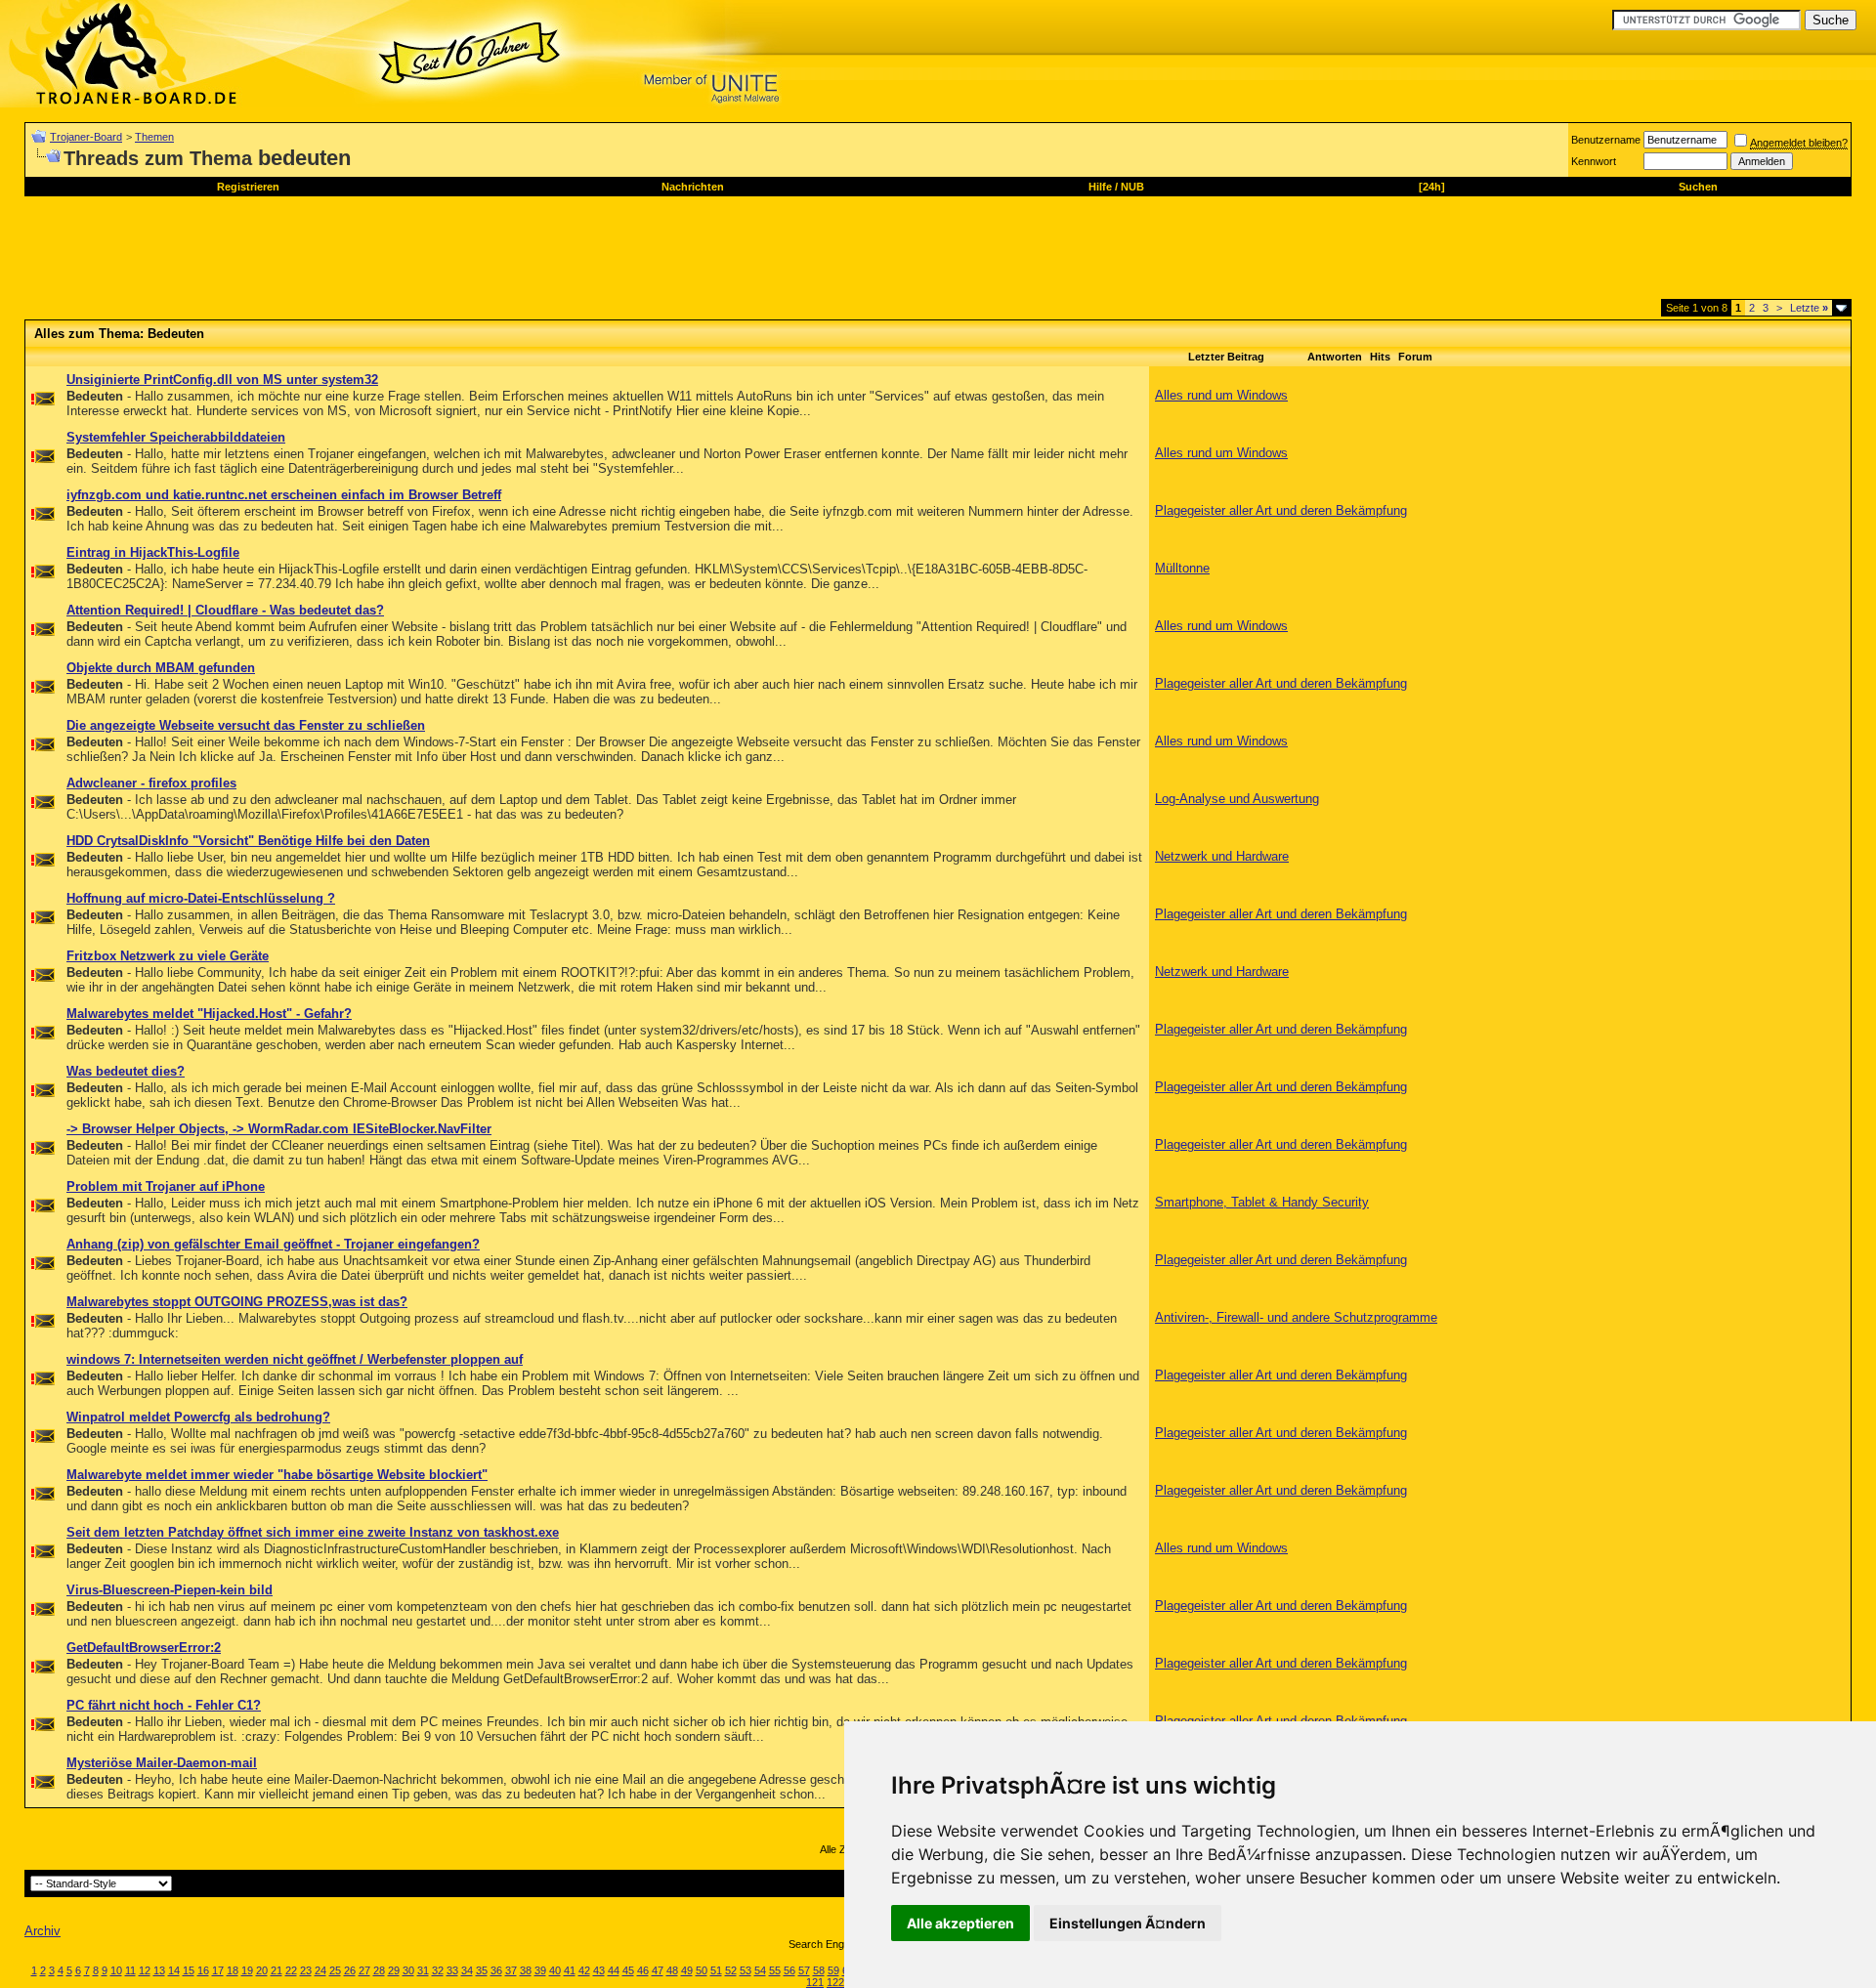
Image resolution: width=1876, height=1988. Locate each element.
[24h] (1432, 187)
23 (306, 1970)
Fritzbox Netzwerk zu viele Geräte (168, 956)
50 (702, 1970)
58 (819, 1970)
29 (394, 1970)
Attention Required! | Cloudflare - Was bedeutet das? (225, 610)
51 (716, 1970)
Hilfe (1100, 187)
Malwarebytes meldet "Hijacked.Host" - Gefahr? (209, 1014)
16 (203, 1970)
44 (614, 1970)
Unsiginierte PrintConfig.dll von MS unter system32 (222, 380)
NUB (1132, 187)
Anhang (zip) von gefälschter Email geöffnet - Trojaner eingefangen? (273, 1244)
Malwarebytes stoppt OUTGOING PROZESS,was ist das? (237, 1302)
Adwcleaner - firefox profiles (151, 783)
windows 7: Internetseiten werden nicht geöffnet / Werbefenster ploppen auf (295, 1359)
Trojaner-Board (86, 137)
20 (262, 1970)
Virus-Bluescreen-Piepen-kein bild (170, 1590)
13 (159, 1970)
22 (291, 1970)
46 (643, 1970)
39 (540, 1970)
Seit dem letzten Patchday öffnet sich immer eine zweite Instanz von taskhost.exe (313, 1532)
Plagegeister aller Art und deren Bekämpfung (1281, 510)
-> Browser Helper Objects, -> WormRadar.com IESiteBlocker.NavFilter (279, 1129)
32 (438, 1970)
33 (452, 1970)
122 (835, 1982)
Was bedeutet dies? (126, 1071)
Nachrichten (693, 187)
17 (218, 1970)
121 (815, 1982)
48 (672, 1970)
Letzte (1809, 308)
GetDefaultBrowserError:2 (144, 1648)
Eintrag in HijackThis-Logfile (153, 552)
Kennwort (1594, 161)
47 (658, 1970)
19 (247, 1970)
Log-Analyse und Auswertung (1237, 799)
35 (482, 1970)
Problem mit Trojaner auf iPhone (166, 1186)
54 (760, 1970)
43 (599, 1970)
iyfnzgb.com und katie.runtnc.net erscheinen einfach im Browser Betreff (284, 495)
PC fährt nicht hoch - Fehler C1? (164, 1705)
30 (408, 1970)
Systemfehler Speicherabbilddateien (176, 437)
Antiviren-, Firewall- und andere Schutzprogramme (1296, 1317)
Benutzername (1606, 140)
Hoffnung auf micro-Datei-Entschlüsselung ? (201, 898)
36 (496, 1970)
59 (833, 1970)
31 (423, 1970)
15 (189, 1970)
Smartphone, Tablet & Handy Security (1262, 1202)
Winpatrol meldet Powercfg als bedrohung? (198, 1417)
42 (584, 1970)
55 (775, 1970)
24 (320, 1970)
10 (116, 1970)
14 (174, 1970)
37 (511, 1970)
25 (335, 1970)
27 (364, 1970)
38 (526, 1970)
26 (350, 1970)
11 (130, 1970)
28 (379, 1970)
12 (145, 1970)
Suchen (1698, 187)
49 (687, 1970)
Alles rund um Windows (1221, 395)
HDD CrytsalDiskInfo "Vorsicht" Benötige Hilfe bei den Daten (248, 841)
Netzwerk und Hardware (1222, 856)
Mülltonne (1182, 568)
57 (804, 1970)
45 (628, 1970)
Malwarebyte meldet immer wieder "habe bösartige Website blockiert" (277, 1475)
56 (789, 1970)
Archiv (43, 1931)
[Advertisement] (380, 255)
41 (570, 1970)
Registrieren (248, 187)
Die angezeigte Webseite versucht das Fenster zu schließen (246, 725)
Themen (154, 137)
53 (746, 1970)
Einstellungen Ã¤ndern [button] (1128, 1923)
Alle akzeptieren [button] (960, 1923)
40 (555, 1970)
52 (731, 1970)
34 (467, 1970)
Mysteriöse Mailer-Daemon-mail (162, 1763)
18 (233, 1970)
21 (277, 1970)
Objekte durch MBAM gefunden (161, 668)
